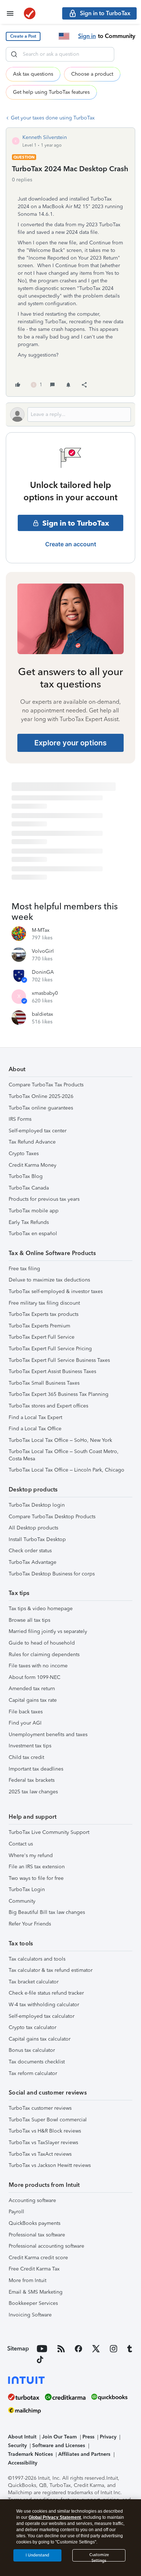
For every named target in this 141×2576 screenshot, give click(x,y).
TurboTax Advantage (33, 1562)
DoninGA (43, 972)
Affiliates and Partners (84, 2454)
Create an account (71, 544)
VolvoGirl (43, 951)
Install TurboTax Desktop (37, 1539)
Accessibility (23, 2463)
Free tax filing (24, 1269)
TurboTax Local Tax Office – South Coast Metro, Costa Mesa (64, 1455)
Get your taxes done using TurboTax (53, 118)
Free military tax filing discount (44, 1303)
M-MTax (41, 930)
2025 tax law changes (33, 1792)
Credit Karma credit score (38, 2258)
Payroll (16, 2212)
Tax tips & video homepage (41, 1609)
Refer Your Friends (30, 1924)
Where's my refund (31, 1855)
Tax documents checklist (37, 2062)
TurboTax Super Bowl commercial (48, 2120)
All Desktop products (33, 1528)
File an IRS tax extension (37, 1867)
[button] (23, 36)
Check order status (30, 1551)
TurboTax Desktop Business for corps (52, 1574)
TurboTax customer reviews (40, 2108)
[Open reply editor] (70, 414)
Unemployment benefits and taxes (48, 1735)
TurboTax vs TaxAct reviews (40, 2154)
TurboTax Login (27, 1889)
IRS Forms (20, 1119)
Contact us (21, 1844)
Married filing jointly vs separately (48, 1631)
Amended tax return (32, 1689)
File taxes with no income (38, 1666)
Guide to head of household (42, 1643)
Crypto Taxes (24, 1154)
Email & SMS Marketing (36, 2292)
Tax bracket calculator (34, 1982)
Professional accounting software (46, 2246)
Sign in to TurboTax (76, 523)
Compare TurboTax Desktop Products (52, 1517)
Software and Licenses (59, 2445)
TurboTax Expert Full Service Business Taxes (59, 1360)
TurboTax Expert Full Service (42, 1337)
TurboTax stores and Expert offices (48, 1406)
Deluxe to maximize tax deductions (49, 1280)
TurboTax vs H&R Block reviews (45, 2131)
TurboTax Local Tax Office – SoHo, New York (60, 1440)
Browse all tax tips (29, 1620)
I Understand (37, 2555)
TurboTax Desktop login (37, 1505)
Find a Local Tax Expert (35, 1417)
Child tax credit (26, 1757)
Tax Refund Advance (32, 1142)
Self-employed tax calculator (42, 2016)
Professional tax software (37, 2235)
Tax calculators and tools (37, 1959)
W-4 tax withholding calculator (44, 2005)
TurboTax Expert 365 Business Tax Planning (59, 1394)
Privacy (108, 2437)
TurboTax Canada (29, 1188)
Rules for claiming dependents (44, 1655)
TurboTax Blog (26, 1176)
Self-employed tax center (38, 1131)
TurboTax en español (33, 1234)
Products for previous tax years (44, 1199)
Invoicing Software (30, 2315)
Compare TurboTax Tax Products (46, 1085)
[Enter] (14, 54)
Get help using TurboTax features (51, 92)
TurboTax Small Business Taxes (44, 1383)
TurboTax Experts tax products (44, 1314)
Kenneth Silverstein (45, 137)
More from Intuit (27, 2280)
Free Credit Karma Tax (34, 2269)
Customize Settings (99, 2557)
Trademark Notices (30, 2454)
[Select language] (64, 36)
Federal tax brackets (32, 1780)
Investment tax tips (30, 1746)
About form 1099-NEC (35, 1677)
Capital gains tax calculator (40, 2039)
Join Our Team (59, 2437)
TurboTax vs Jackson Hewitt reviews (50, 2165)
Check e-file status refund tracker (46, 1993)
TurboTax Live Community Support (49, 1832)
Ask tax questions (33, 74)
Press (88, 2437)
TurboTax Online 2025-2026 (41, 1096)
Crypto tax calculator (33, 2027)
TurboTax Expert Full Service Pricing (50, 1349)
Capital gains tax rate (33, 1700)
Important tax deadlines (36, 1769)
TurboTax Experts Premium (39, 1326)
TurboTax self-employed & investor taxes (56, 1291)
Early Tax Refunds (29, 1222)
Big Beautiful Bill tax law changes (47, 1912)
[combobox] (60, 54)
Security (17, 2445)
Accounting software (32, 2200)
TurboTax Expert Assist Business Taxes (52, 1371)
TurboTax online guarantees (41, 1108)
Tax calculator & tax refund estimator (51, 1970)
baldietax (42, 1014)
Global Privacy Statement (55, 2517)
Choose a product (92, 74)
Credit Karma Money (33, 1165)
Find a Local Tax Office (35, 1429)
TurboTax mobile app (34, 1211)
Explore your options (70, 743)
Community (22, 1901)
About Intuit (22, 2437)
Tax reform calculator (33, 2073)
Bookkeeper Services (33, 2303)
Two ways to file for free (36, 1878)
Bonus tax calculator (32, 2050)
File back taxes (26, 1712)
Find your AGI (25, 1723)
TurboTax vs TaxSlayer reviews (43, 2143)
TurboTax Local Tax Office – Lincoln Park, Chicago (67, 1470)
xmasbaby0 (45, 993)
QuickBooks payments (35, 2223)
